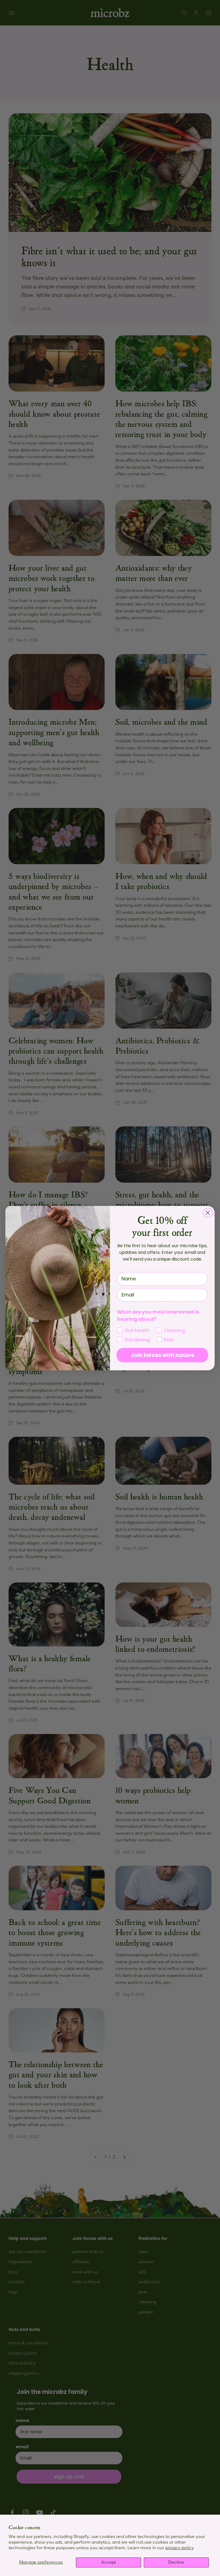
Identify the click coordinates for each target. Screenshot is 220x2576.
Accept (109, 2562)
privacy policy (179, 2548)
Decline (176, 2562)
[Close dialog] (208, 1213)
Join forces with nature (162, 1355)
